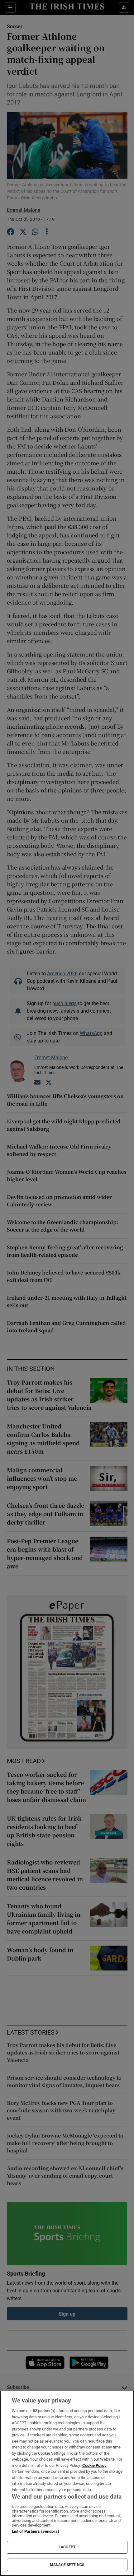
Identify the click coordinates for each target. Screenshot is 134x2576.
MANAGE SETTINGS (67, 2565)
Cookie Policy (94, 2465)
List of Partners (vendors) (36, 2531)
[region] (67, 2483)
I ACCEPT (67, 2547)
